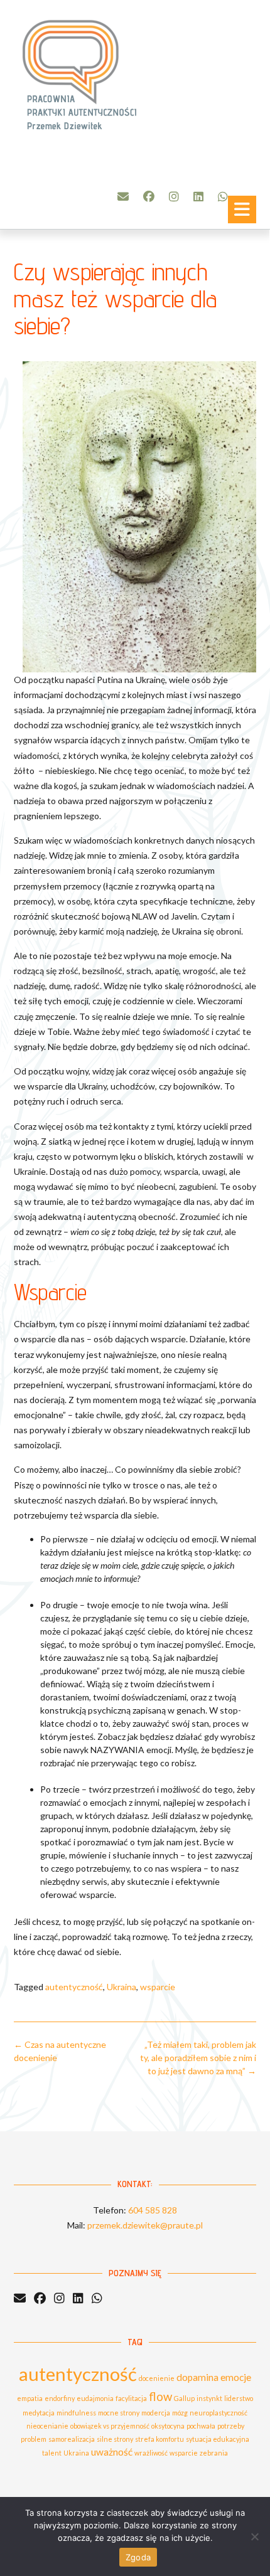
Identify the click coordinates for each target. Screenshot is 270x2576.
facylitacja (131, 2398)
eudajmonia (95, 2398)
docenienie (157, 2378)
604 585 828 (153, 2210)
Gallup (184, 2398)
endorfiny (60, 2398)
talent (52, 2453)
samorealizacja (72, 2439)
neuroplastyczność (219, 2413)
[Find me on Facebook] (149, 196)
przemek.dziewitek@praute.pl (145, 2225)
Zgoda (138, 2557)
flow (160, 2397)
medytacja (39, 2413)
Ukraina (121, 1987)
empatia (30, 2398)
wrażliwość (151, 2453)
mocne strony (119, 2413)
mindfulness (76, 2413)
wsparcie (158, 1987)
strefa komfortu (159, 2439)
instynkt (209, 2398)
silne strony (115, 2439)
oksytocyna (168, 2426)
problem (34, 2439)
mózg (180, 2413)
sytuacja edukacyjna (218, 2439)
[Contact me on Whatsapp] (223, 196)
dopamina (197, 2377)
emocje (236, 2377)
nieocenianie (47, 2426)
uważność (112, 2452)
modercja (156, 2413)
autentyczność (74, 1987)
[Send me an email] (123, 196)
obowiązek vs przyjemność (110, 2426)
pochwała (201, 2426)
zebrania (214, 2453)
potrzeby (231, 2426)
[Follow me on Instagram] (174, 196)
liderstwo (239, 2398)
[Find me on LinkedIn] (198, 196)
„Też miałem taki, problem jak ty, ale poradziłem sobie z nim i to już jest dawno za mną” (198, 2058)
